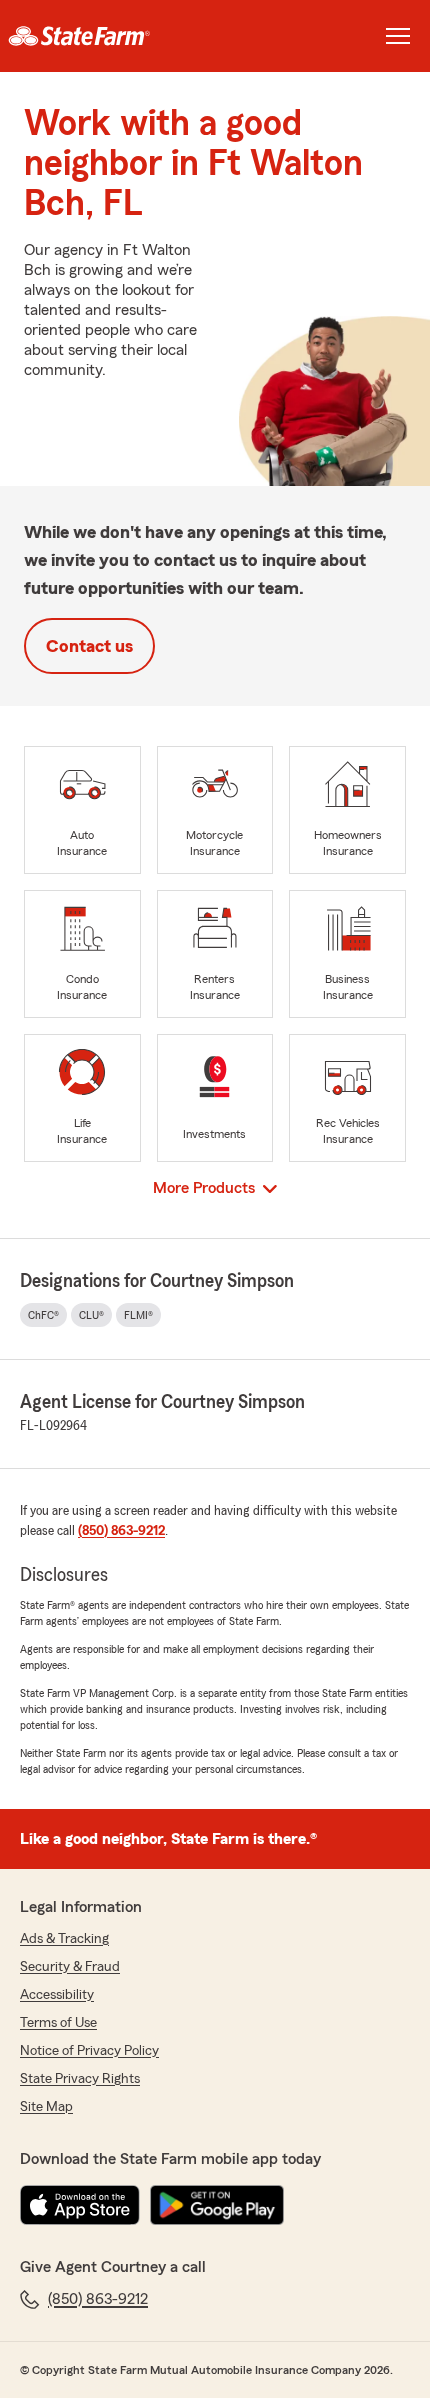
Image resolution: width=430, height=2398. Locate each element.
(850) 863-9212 (121, 1531)
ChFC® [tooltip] (43, 1315)
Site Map (46, 2107)
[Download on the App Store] (80, 2205)
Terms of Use (58, 2023)
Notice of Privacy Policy (89, 2051)
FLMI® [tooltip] (138, 1315)
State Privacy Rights (80, 2079)
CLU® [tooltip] (91, 1315)
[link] (107, 36)
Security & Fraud (70, 1967)
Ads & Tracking (64, 1939)
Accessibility (57, 1995)
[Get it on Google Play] (217, 2205)
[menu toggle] (398, 36)
